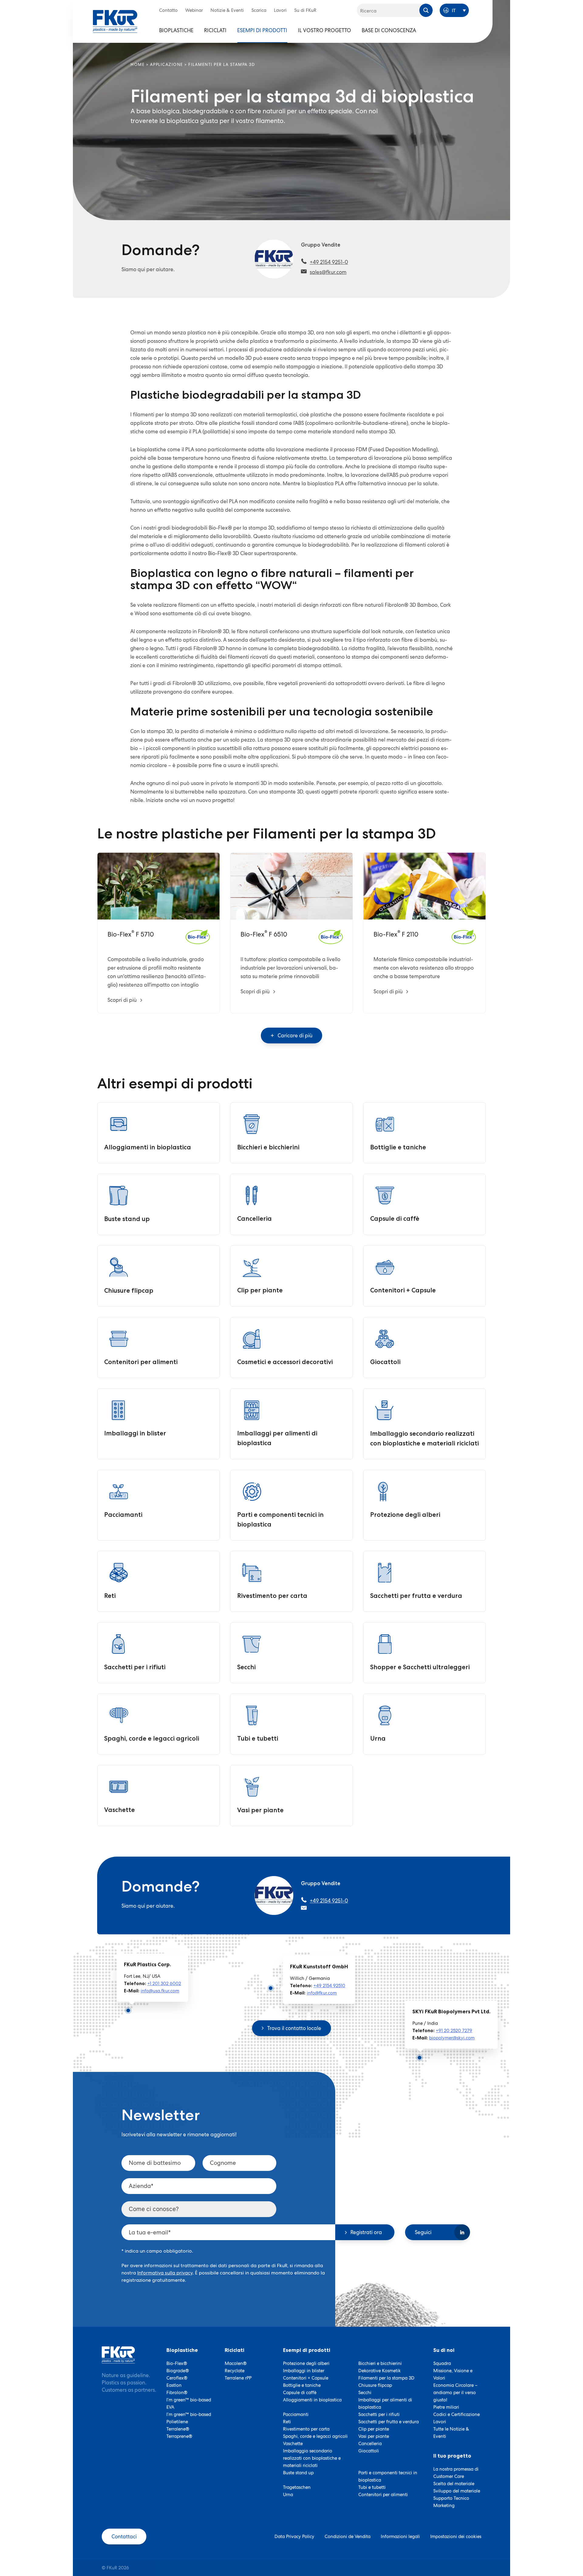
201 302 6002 (167, 1984)
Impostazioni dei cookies (456, 2537)
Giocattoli (369, 2451)
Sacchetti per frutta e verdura (389, 2422)
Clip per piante (374, 2429)
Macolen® (236, 2363)
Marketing (444, 2506)
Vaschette (293, 2444)
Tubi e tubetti (372, 2487)
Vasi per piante (374, 2436)
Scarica (259, 10)
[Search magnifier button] (426, 10)
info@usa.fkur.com (160, 1991)
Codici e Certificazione (457, 2414)
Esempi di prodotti (262, 30)
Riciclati (215, 30)
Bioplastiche (176, 30)
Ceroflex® (177, 2378)
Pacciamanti (296, 2414)
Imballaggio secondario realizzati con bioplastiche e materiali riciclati (312, 2458)
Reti (287, 2422)
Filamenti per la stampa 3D (386, 2378)
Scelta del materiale (454, 2484)
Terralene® (178, 2429)
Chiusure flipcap (375, 2385)
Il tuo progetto (452, 2456)
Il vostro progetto (324, 30)
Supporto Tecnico (451, 2498)
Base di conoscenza (389, 30)
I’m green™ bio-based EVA (189, 2404)
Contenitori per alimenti (383, 2495)
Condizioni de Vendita (348, 2537)
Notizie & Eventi (227, 10)
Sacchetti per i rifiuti (379, 2414)
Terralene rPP (238, 2378)
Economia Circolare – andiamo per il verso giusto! (455, 2393)
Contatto (168, 10)
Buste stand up (298, 2473)
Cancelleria (370, 2444)
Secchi (365, 2393)
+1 (150, 1984)
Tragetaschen (297, 2487)
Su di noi (444, 2350)
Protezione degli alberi (306, 2363)
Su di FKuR (305, 10)
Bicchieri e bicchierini (380, 2363)
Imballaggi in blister (304, 2371)
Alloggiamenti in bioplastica (312, 2400)
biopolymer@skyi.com (452, 2038)
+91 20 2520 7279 (454, 2031)
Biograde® (178, 2371)
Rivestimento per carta (306, 2429)
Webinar (194, 10)
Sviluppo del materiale (457, 2491)
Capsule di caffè (300, 2393)
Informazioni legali (400, 2537)
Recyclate (235, 2371)
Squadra (442, 2363)
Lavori (280, 10)
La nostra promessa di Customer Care (456, 2473)
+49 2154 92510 (329, 1986)
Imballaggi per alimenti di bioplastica (385, 2404)
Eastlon (174, 2385)
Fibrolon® (177, 2393)
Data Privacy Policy (294, 2537)
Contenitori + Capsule (306, 2378)
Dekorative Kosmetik (380, 2371)
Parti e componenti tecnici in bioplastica (388, 2476)
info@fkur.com (322, 1993)
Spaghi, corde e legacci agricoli (315, 2436)
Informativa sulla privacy (165, 2273)
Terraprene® (179, 2436)
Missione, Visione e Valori (453, 2374)
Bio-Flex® (177, 2363)
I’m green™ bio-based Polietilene (189, 2418)
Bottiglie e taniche (302, 2385)
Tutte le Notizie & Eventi (451, 2433)
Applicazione (167, 65)
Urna (288, 2495)
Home (138, 65)
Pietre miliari (446, 2407)
